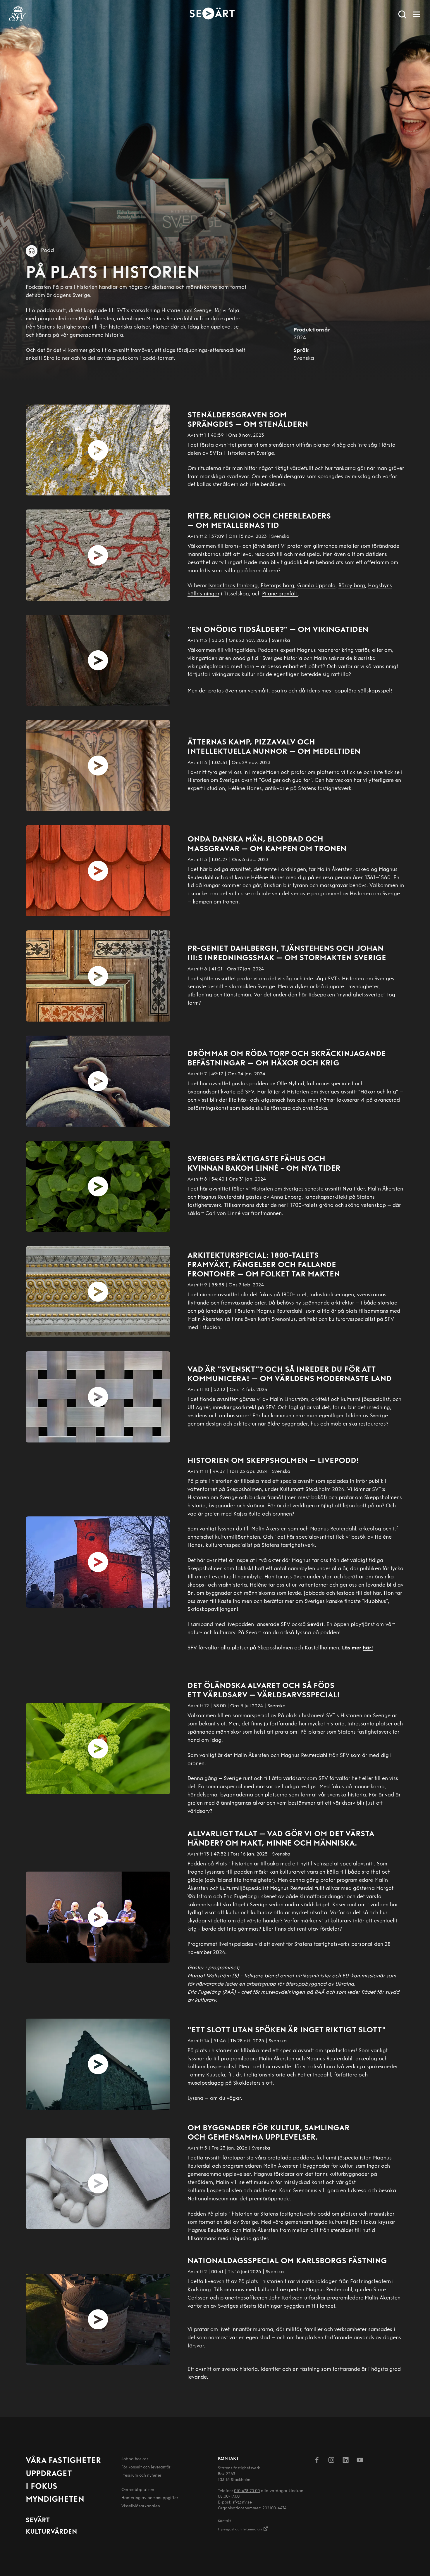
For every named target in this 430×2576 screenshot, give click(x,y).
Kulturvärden (51, 2532)
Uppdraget (49, 2474)
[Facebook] (317, 2461)
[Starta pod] (98, 450)
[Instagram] (331, 2461)
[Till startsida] (18, 14)
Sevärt (38, 2521)
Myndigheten (55, 2500)
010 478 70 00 (247, 2491)
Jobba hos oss (135, 2459)
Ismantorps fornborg (233, 586)
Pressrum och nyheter (141, 2476)
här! (368, 1648)
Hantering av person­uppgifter (150, 2498)
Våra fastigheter (63, 2461)
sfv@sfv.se (242, 2502)
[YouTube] (360, 2461)
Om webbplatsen (138, 2490)
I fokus (42, 2487)
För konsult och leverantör (146, 2467)
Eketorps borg (277, 586)
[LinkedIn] (346, 2461)
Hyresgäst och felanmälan (240, 2530)
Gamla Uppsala (316, 586)
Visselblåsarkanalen (141, 2506)
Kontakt (224, 2521)
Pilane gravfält (280, 594)
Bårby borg (352, 586)
